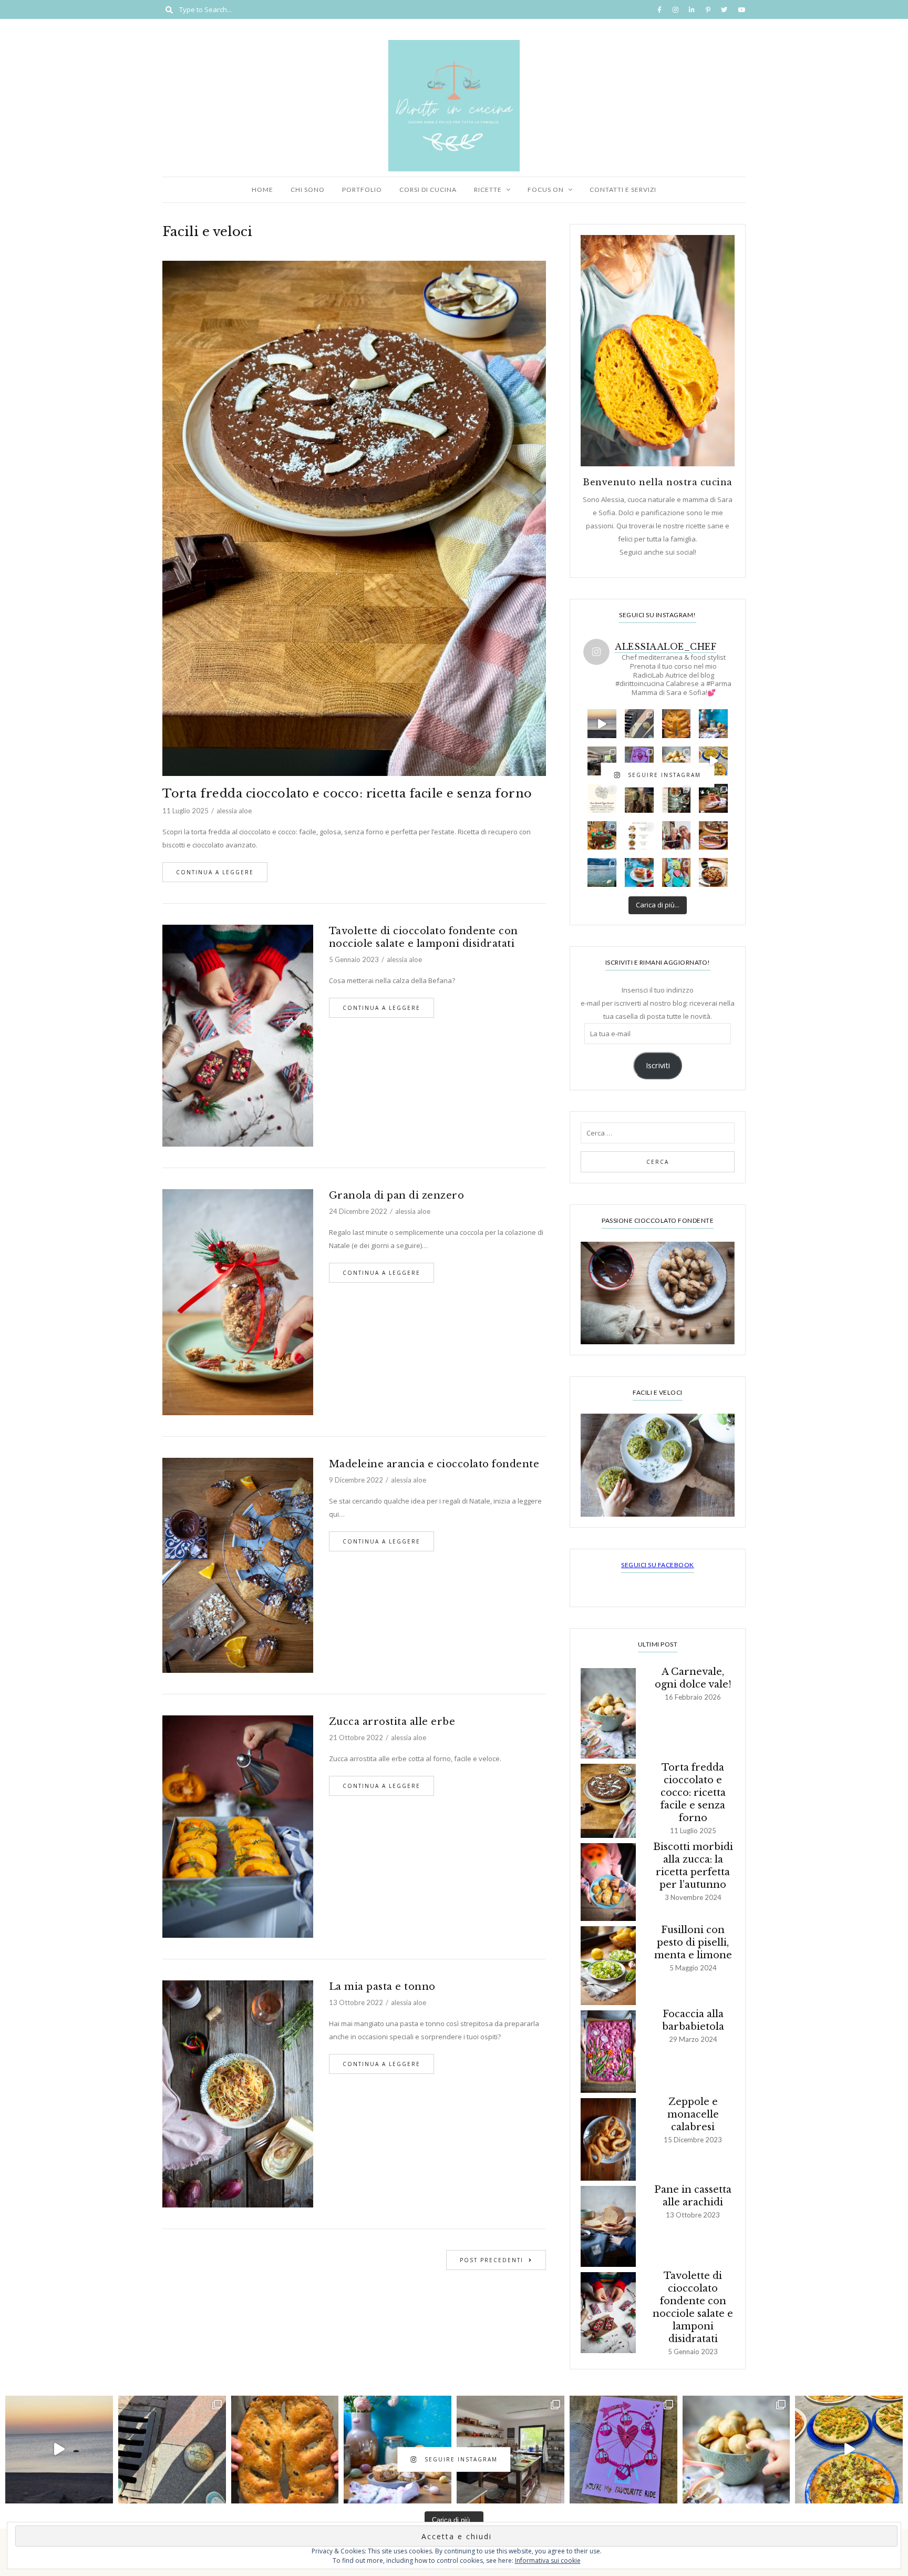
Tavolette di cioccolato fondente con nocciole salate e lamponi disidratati (424, 937)
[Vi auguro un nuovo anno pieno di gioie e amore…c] (639, 798)
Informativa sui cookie (548, 2560)
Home (262, 190)
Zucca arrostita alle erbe (392, 1722)
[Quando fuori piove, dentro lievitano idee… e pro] (713, 798)
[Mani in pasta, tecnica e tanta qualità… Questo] (713, 761)
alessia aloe (234, 811)
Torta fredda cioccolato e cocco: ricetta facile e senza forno (347, 794)
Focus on (546, 190)
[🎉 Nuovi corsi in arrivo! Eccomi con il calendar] (677, 798)
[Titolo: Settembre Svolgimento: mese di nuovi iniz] (602, 836)
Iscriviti (658, 1065)
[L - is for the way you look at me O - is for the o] (639, 761)
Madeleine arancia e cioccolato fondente (434, 1464)
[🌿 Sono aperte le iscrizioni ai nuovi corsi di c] (602, 761)
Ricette (488, 190)
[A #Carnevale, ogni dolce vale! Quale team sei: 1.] (677, 761)
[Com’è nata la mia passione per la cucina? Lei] (677, 836)
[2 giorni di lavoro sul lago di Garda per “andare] (602, 872)
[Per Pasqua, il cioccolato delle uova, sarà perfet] (639, 872)
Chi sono (308, 190)
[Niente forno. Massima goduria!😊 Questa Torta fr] (713, 836)
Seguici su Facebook (658, 1565)
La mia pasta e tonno (382, 1987)
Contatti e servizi (623, 190)
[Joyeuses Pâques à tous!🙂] (713, 724)
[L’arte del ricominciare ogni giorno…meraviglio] (602, 724)
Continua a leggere (215, 872)
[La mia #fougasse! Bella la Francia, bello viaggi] (677, 724)
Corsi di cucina (428, 190)
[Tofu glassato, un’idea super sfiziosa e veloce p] (713, 872)
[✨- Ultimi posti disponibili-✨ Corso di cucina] (602, 798)
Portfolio (362, 190)
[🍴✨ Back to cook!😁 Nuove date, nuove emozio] (639, 836)
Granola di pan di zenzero (397, 1195)
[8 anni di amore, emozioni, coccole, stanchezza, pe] (677, 872)
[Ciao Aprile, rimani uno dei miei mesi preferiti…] (639, 724)
